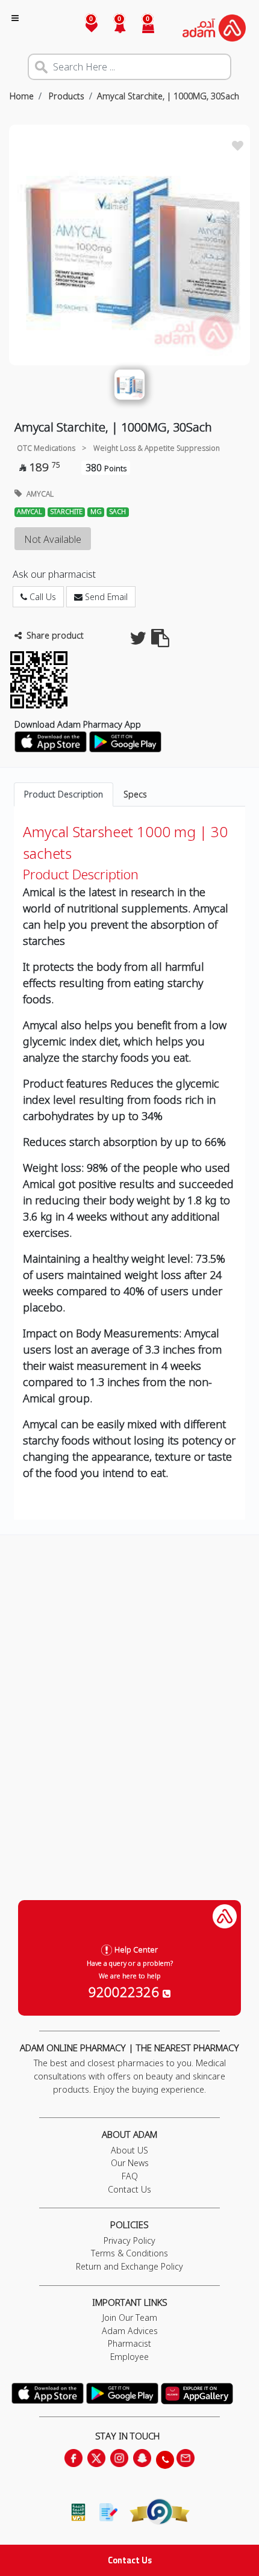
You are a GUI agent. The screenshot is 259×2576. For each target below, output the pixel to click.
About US (129, 2150)
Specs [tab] (135, 794)
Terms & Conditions (129, 2253)
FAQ (130, 2176)
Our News (130, 2163)
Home (22, 96)
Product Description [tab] (64, 794)
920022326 (126, 1992)
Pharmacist (129, 2343)
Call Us (42, 597)
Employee (129, 2357)
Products (65, 96)
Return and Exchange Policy (129, 2266)
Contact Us (130, 2560)
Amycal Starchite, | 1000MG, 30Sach (168, 96)
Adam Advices (130, 2331)
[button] (113, 28)
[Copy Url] (160, 641)
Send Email (105, 597)
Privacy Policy (129, 2240)
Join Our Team (130, 2317)
